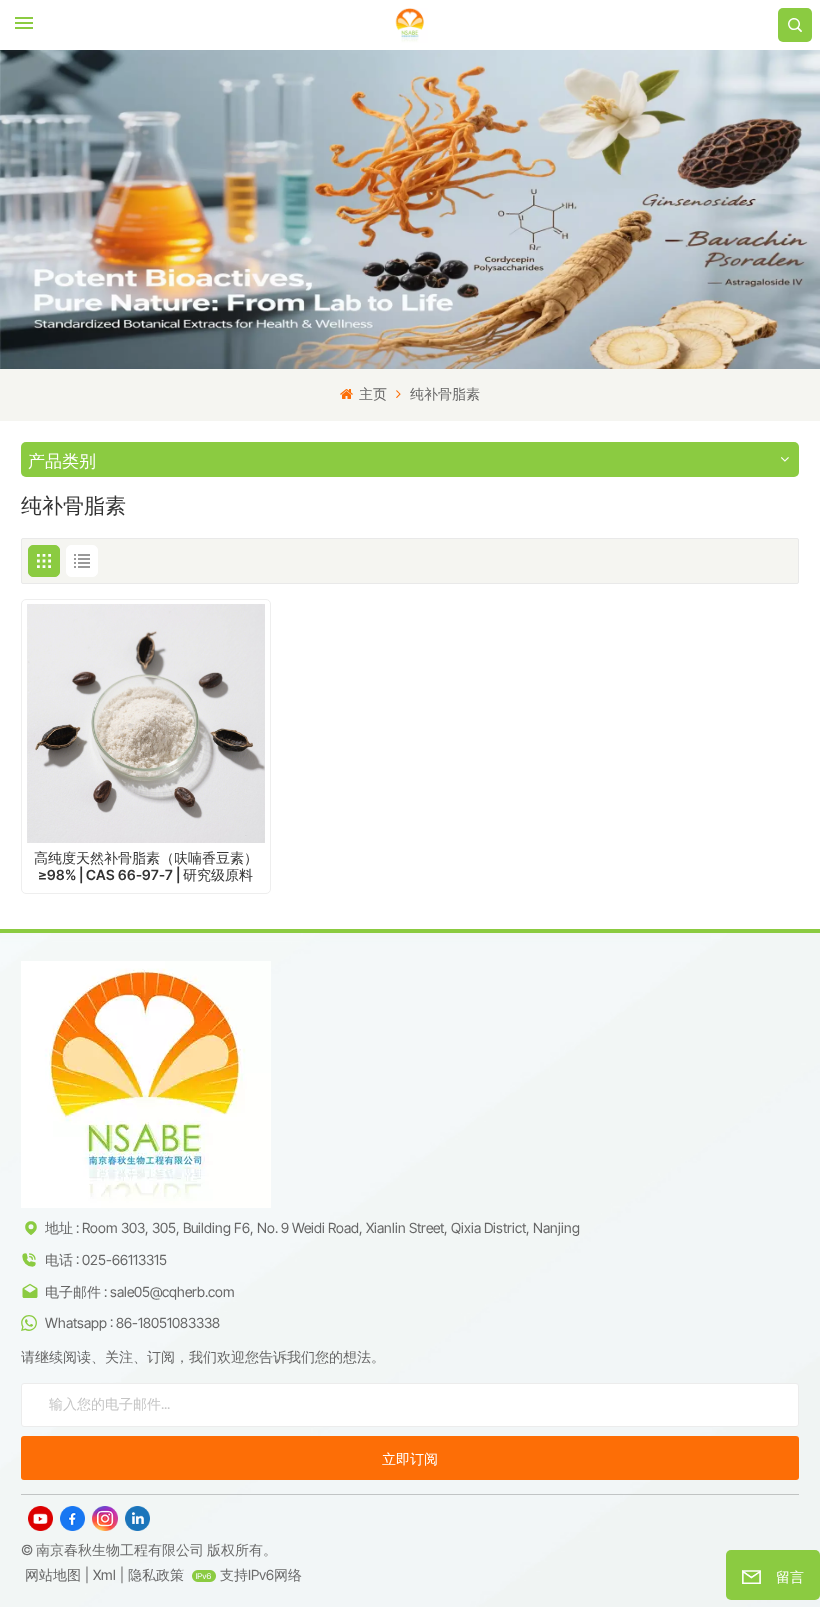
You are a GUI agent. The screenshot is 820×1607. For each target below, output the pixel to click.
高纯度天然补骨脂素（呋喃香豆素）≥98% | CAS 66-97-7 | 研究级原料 (146, 866)
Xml (104, 1574)
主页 (371, 393)
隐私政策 (156, 1574)
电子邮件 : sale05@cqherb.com (140, 1291)
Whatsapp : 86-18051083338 (132, 1322)
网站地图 (53, 1574)
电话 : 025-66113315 (106, 1259)
